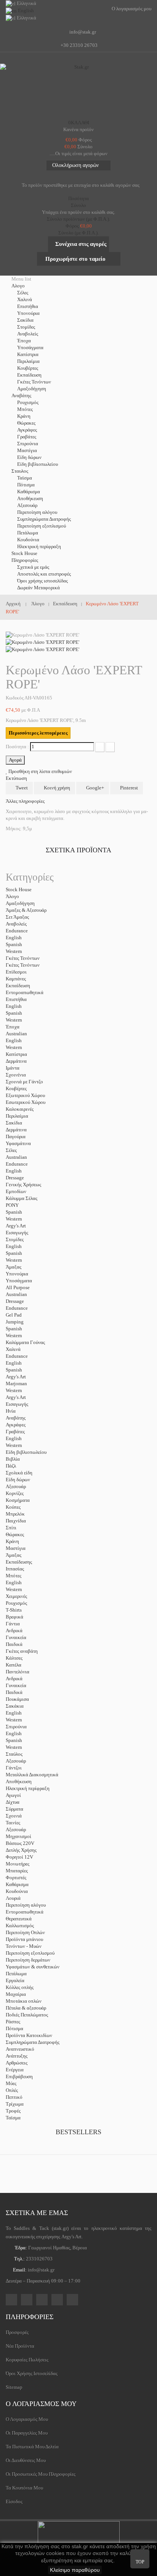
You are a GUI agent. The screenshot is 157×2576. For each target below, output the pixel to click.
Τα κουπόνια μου (24, 2488)
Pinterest (128, 788)
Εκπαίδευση (29, 375)
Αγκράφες (27, 430)
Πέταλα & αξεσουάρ (26, 2008)
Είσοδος (14, 2501)
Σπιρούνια (28, 444)
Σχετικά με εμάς (33, 567)
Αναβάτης (16, 1418)
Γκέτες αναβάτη (22, 1651)
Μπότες (25, 409)
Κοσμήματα (18, 1500)
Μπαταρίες (17, 1871)
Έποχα (24, 341)
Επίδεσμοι (16, 972)
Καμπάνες (16, 979)
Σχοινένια (16, 1075)
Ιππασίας (15, 1569)
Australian (16, 1034)
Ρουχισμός (28, 402)
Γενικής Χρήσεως (23, 1185)
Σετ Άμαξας (17, 917)
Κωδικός (15, 698)
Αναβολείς (28, 334)
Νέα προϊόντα (20, 2346)
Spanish (14, 944)
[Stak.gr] (78, 90)
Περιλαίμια (28, 361)
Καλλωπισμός (20, 1926)
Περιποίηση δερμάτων (28, 1960)
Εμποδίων (16, 1191)
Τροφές (13, 2111)
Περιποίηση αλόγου (37, 512)
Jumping (15, 1322)
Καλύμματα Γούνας (25, 1342)
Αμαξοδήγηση (32, 389)
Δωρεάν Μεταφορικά (38, 588)
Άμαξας (14, 1267)
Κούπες (13, 1507)
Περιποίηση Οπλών (25, 1932)
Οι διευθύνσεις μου (26, 2460)
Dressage (15, 1178)
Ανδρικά (14, 1630)
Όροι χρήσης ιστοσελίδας (42, 581)
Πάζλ (11, 1466)
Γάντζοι (14, 1768)
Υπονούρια (28, 313)
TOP (140, 2562)
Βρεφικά (14, 1617)
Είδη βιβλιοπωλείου (38, 464)
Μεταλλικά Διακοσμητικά (32, 1775)
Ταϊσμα (25, 478)
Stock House (19, 889)
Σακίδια (25, 320)
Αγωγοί (13, 1795)
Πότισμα (26, 485)
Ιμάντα (13, 1068)
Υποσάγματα (30, 347)
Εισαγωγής (17, 1233)
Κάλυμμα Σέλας (22, 1198)
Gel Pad (14, 1315)
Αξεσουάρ (27, 505)
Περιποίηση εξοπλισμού (42, 526)
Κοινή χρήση (56, 788)
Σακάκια (15, 1706)
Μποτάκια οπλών (24, 2001)
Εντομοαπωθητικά (25, 992)
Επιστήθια (28, 306)
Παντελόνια (18, 1672)
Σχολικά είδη (19, 1473)
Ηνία (11, 1411)
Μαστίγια (27, 450)
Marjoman (16, 1383)
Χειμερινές (16, 1596)
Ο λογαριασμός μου (41, 2404)
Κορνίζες (15, 1493)
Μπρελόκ (15, 1514)
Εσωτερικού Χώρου (26, 1102)
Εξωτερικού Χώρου (25, 1095)
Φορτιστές (16, 1877)
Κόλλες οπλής (20, 1987)
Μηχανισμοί (18, 1836)
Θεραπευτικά (19, 1919)
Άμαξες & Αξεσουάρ (26, 910)
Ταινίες (13, 1823)
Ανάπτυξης (17, 2056)
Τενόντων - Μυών (24, 1946)
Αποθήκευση (30, 498)
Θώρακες (26, 423)
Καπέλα (14, 1665)
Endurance (17, 931)
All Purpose (18, 1287)
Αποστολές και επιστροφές (44, 574)
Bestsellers (78, 2132)
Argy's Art (16, 1226)
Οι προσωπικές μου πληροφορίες (41, 2474)
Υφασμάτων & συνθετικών (33, 1967)
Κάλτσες (14, 1658)
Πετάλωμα (28, 533)
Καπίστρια (28, 354)
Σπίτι (11, 1528)
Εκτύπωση (16, 778)
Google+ (95, 788)
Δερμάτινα (16, 1061)
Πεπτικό (14, 2097)
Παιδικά (14, 1644)
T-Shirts (14, 1610)
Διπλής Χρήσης (21, 1850)
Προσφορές (17, 2332)
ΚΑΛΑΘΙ (79, 123)
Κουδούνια (28, 540)
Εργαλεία (15, 1980)
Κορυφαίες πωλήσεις (27, 2360)
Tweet (21, 788)
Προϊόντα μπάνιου (24, 1939)
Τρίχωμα (15, 2104)
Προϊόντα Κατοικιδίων (29, 2035)
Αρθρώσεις (17, 2063)
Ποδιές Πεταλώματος (27, 2015)
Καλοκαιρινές (20, 1109)
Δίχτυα (13, 1802)
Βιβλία (13, 1459)
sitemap (14, 2387)
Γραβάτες (27, 437)
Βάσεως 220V (20, 1843)
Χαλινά (25, 299)
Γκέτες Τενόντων (34, 382)
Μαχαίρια (16, 1994)
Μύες (11, 2083)
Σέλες (23, 293)
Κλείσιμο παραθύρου (75, 2570)
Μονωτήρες (18, 1864)
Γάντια (13, 1624)
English (14, 938)
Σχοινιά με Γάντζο (24, 1082)
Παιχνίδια (16, 1521)
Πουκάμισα (17, 1699)
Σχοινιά (14, 1816)
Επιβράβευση (19, 2076)
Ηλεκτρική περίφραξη (39, 546)
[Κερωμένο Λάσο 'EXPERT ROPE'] (42, 642)
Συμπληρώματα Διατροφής (44, 519)
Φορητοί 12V (19, 1857)
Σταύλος (14, 1754)
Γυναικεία (16, 1637)
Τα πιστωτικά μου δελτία (32, 2447)
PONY (12, 1205)
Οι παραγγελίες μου (27, 2433)
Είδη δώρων (29, 457)
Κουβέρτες (28, 368)
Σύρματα (14, 1809)
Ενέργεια (15, 2070)
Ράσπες (13, 2022)
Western (14, 951)
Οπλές (12, 2090)
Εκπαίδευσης (19, 1562)
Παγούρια (16, 1136)
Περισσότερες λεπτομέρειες (38, 733)
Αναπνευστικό (20, 2049)
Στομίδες (26, 327)
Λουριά (13, 1898)
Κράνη (24, 416)
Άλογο (12, 896)
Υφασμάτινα (18, 1143)
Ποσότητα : (17, 747)
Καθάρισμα (29, 492)
